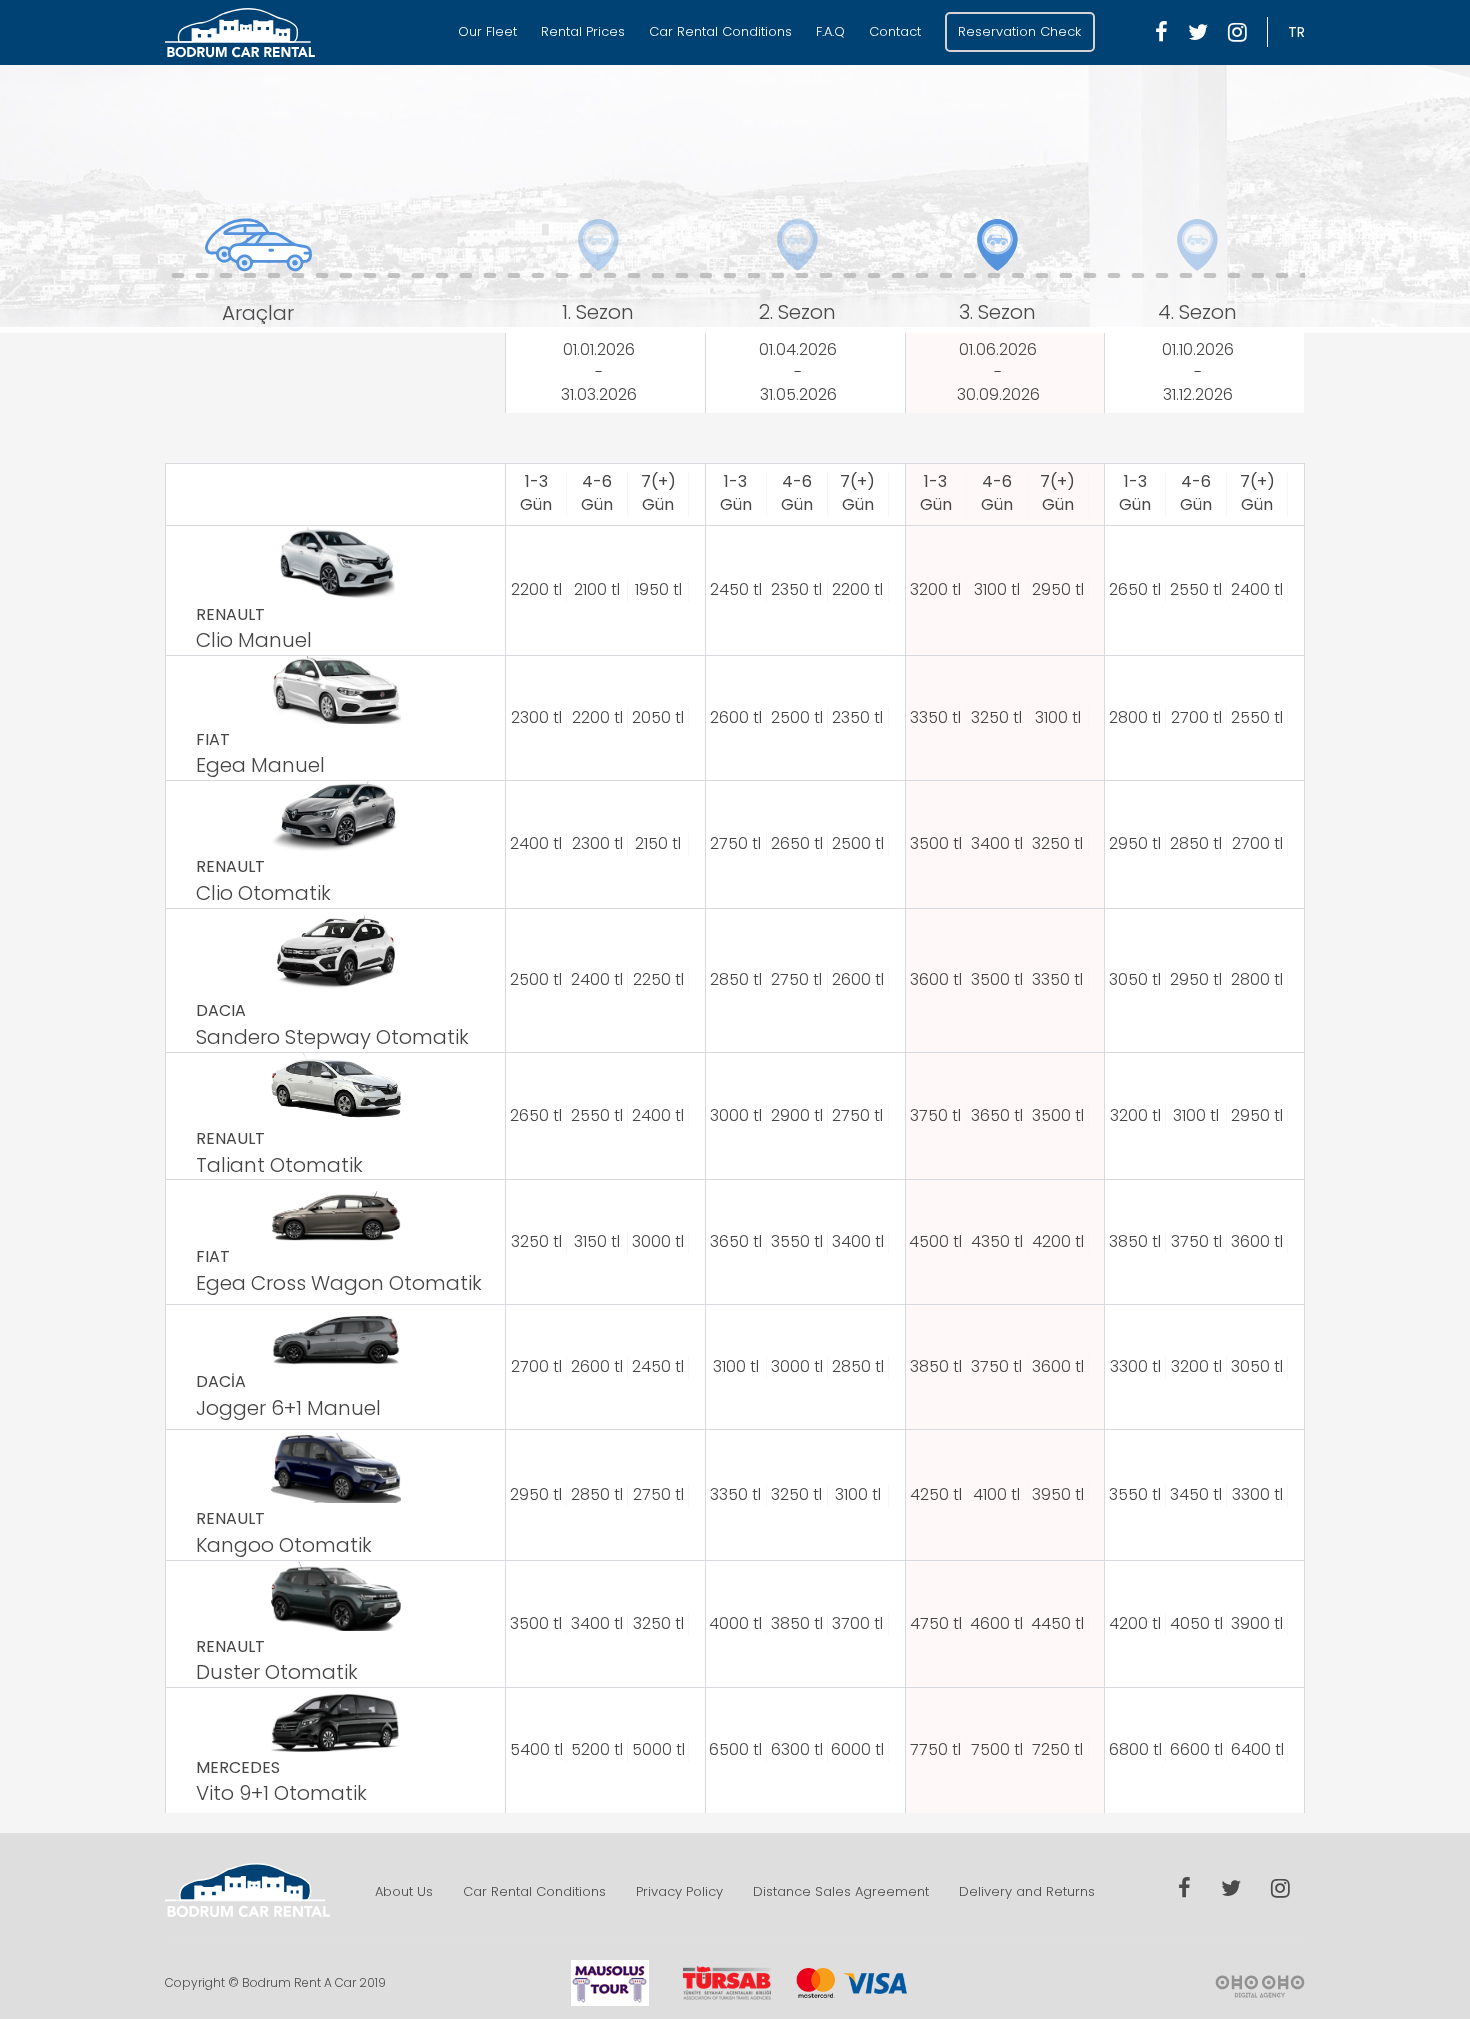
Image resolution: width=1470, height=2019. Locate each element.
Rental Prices (583, 31)
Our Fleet (487, 31)
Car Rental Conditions (720, 31)
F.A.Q (830, 31)
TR (1296, 32)
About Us (404, 1891)
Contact (895, 31)
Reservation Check (1019, 31)
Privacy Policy (679, 1891)
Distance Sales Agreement (841, 1891)
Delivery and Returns (1027, 1891)
